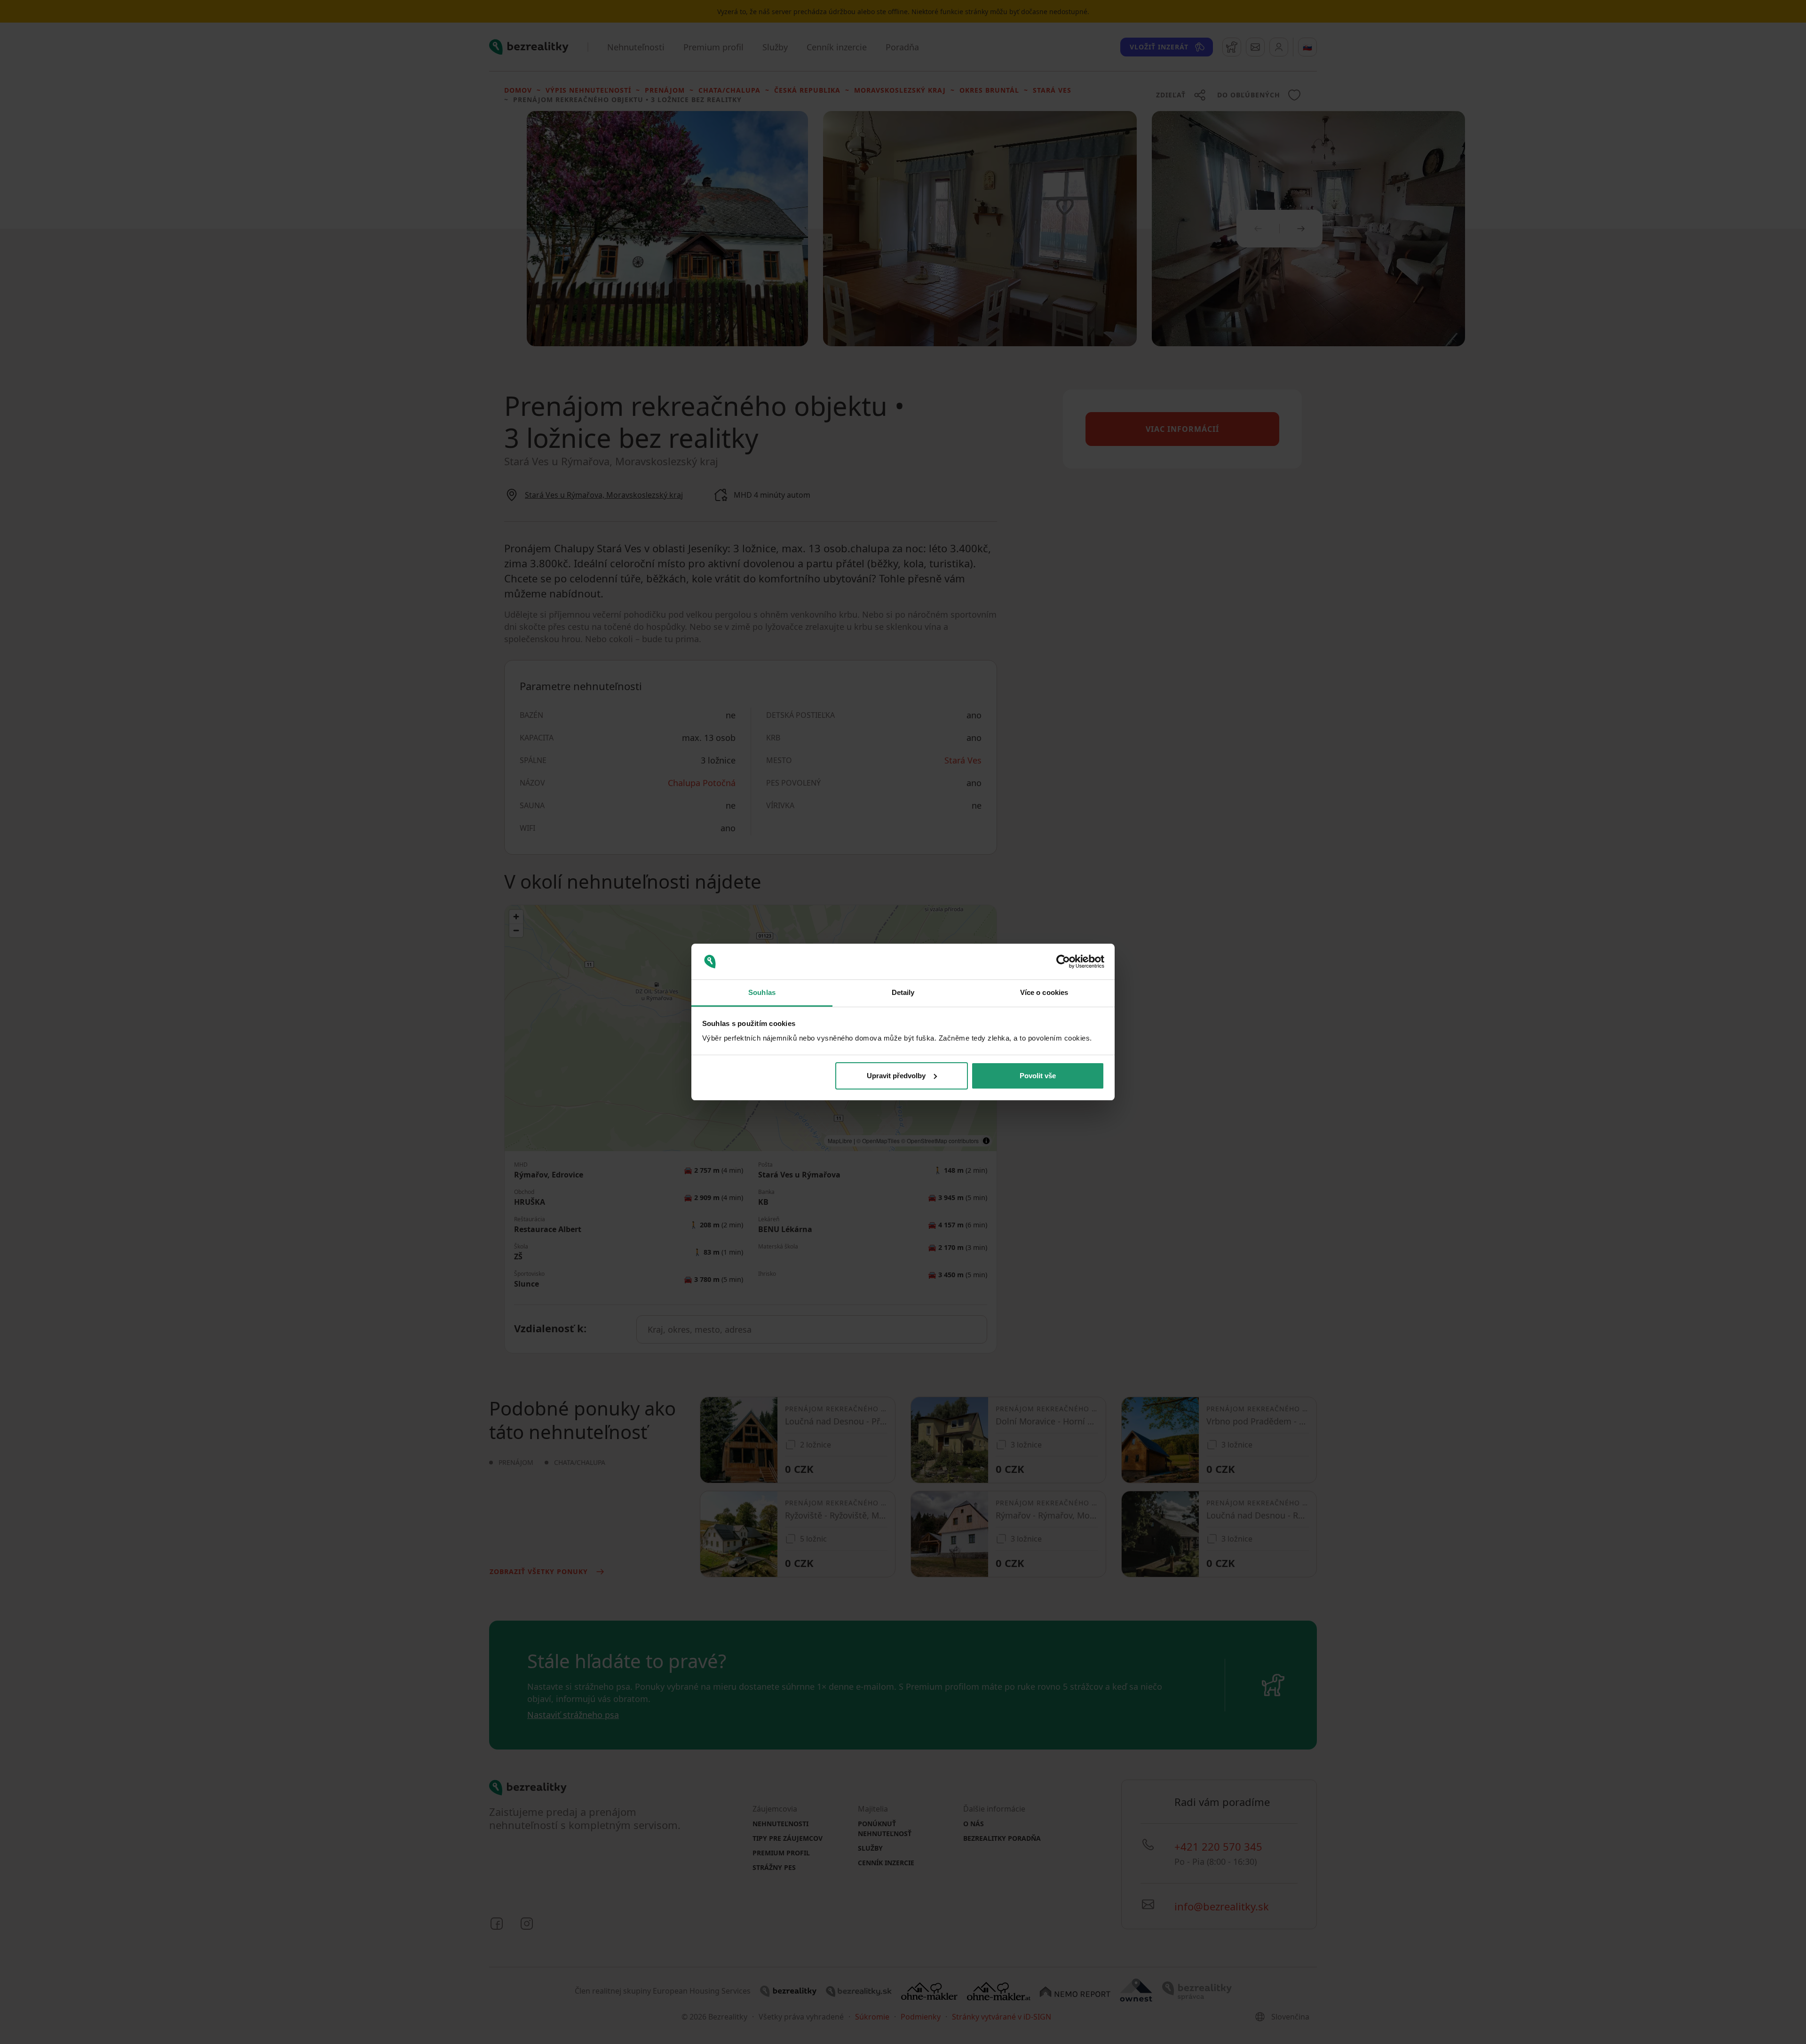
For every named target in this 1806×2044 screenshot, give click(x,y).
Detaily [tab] (903, 992)
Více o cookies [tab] (1044, 992)
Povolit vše (1038, 1076)
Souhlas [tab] (762, 992)
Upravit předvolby (896, 1076)
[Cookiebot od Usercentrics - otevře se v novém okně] (1063, 962)
